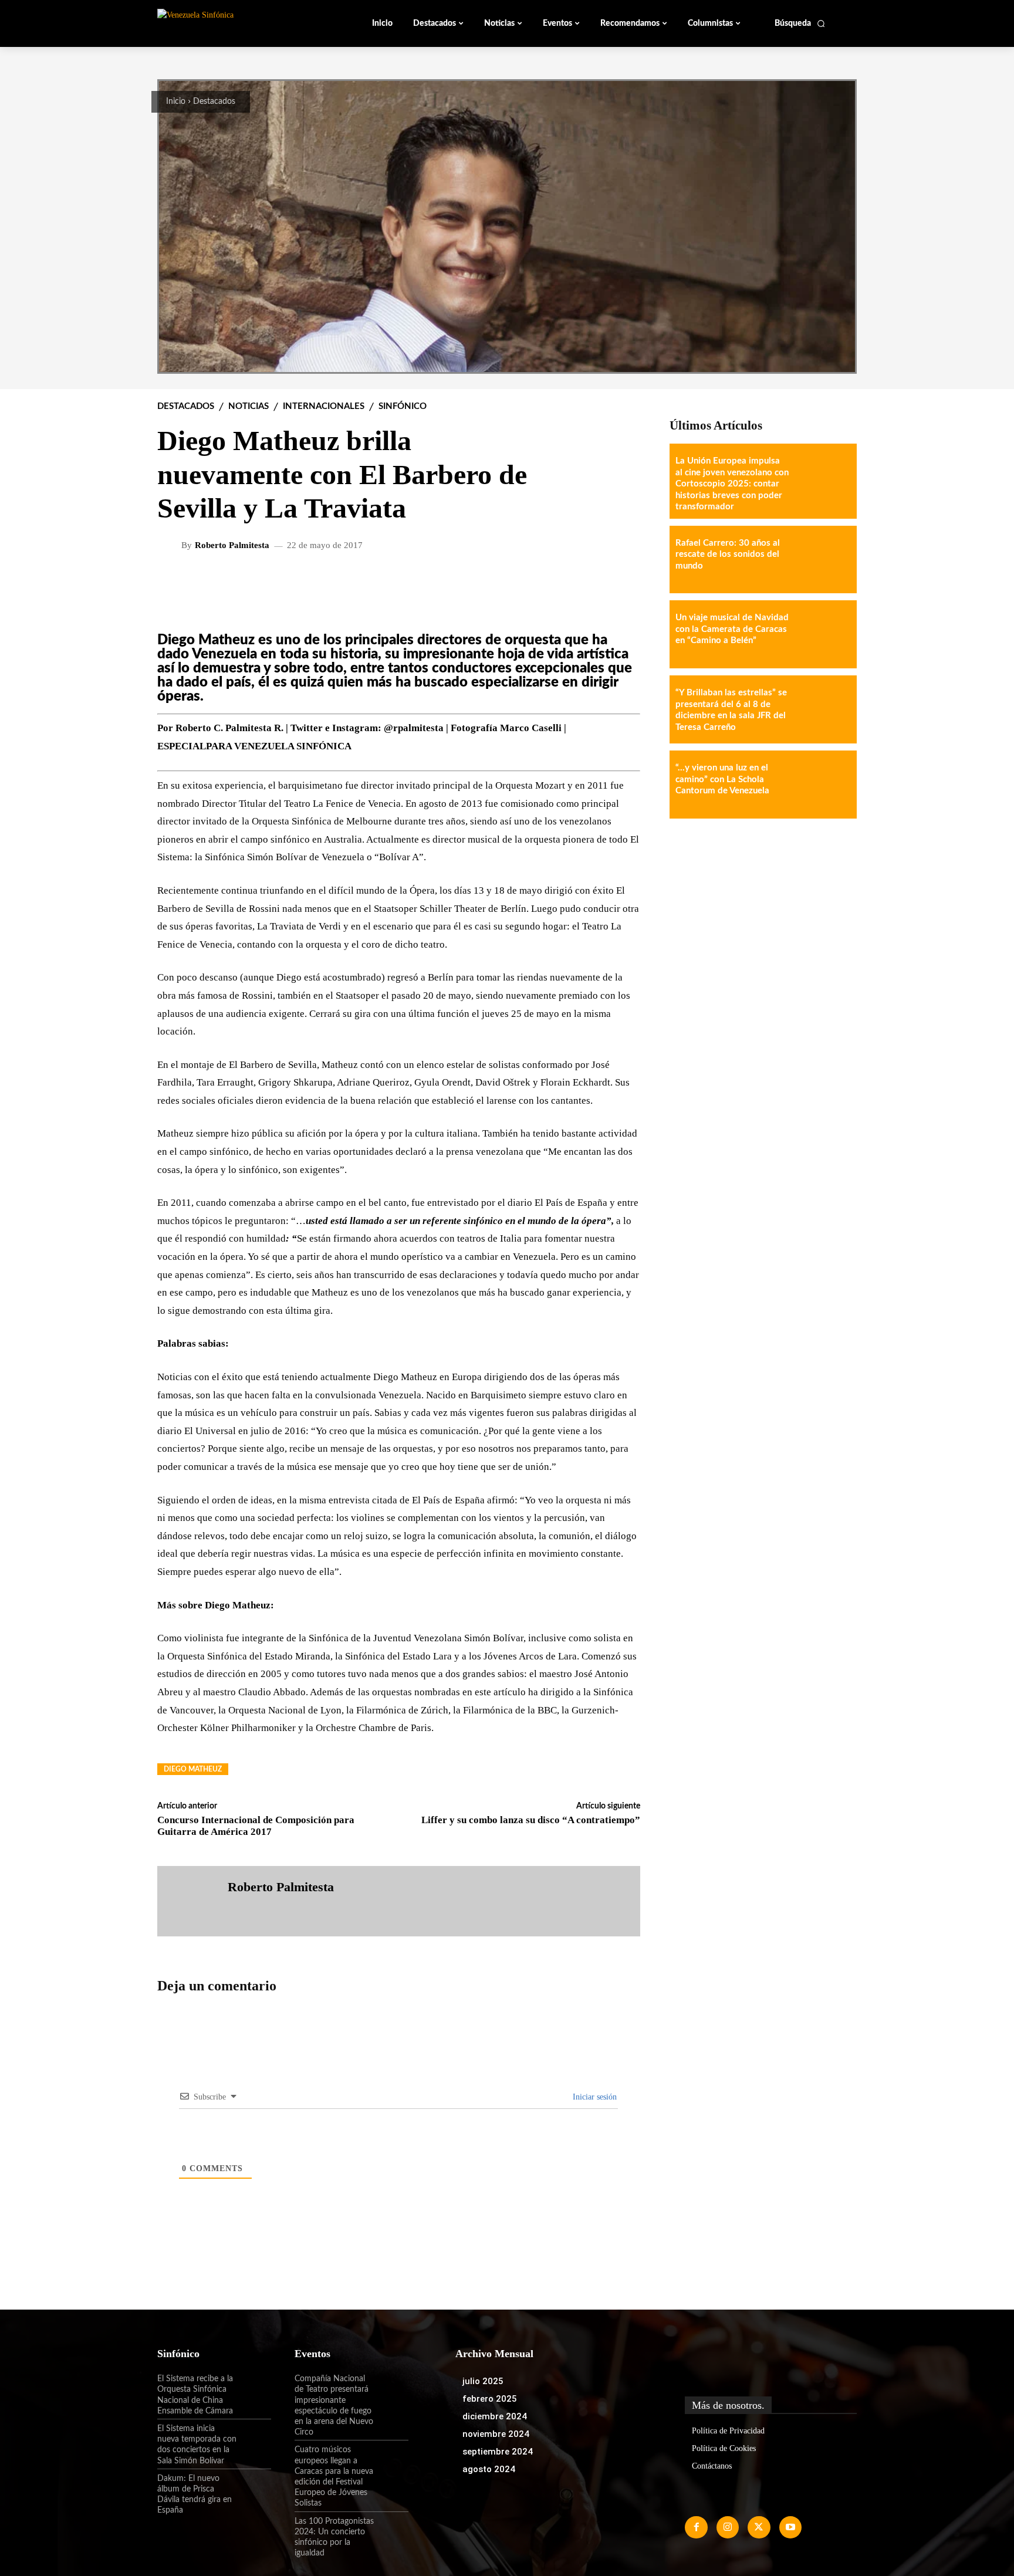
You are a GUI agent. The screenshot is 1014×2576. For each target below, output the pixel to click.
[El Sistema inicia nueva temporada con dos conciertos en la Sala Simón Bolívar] (254, 2439)
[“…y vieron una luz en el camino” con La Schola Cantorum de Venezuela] (823, 785)
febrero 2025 (490, 2399)
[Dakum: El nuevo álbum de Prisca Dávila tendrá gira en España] (254, 2489)
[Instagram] (728, 2527)
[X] (759, 2527)
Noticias (249, 406)
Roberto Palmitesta (232, 545)
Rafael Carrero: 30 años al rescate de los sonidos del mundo (728, 555)
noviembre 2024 (496, 2434)
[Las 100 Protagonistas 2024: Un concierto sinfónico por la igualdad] (391, 2531)
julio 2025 (483, 2381)
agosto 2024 (489, 2469)
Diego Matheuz (193, 1769)
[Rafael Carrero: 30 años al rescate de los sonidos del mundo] (823, 560)
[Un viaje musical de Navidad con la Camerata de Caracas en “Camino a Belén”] (823, 634)
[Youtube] (790, 2527)
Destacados (214, 102)
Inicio (176, 102)
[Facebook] (696, 2527)
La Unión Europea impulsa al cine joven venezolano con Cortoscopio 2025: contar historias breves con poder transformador (732, 484)
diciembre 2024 (495, 2416)
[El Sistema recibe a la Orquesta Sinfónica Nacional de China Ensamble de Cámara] (254, 2389)
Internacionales (324, 406)
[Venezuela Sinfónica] (236, 23)
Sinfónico (403, 406)
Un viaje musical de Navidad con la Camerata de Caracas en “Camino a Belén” (732, 629)
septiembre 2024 (498, 2452)
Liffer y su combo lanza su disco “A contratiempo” (531, 1820)
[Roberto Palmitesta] (171, 546)
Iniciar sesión (594, 2097)
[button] (800, 23)
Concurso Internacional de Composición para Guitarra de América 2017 (256, 1826)
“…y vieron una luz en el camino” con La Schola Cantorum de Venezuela (722, 779)
